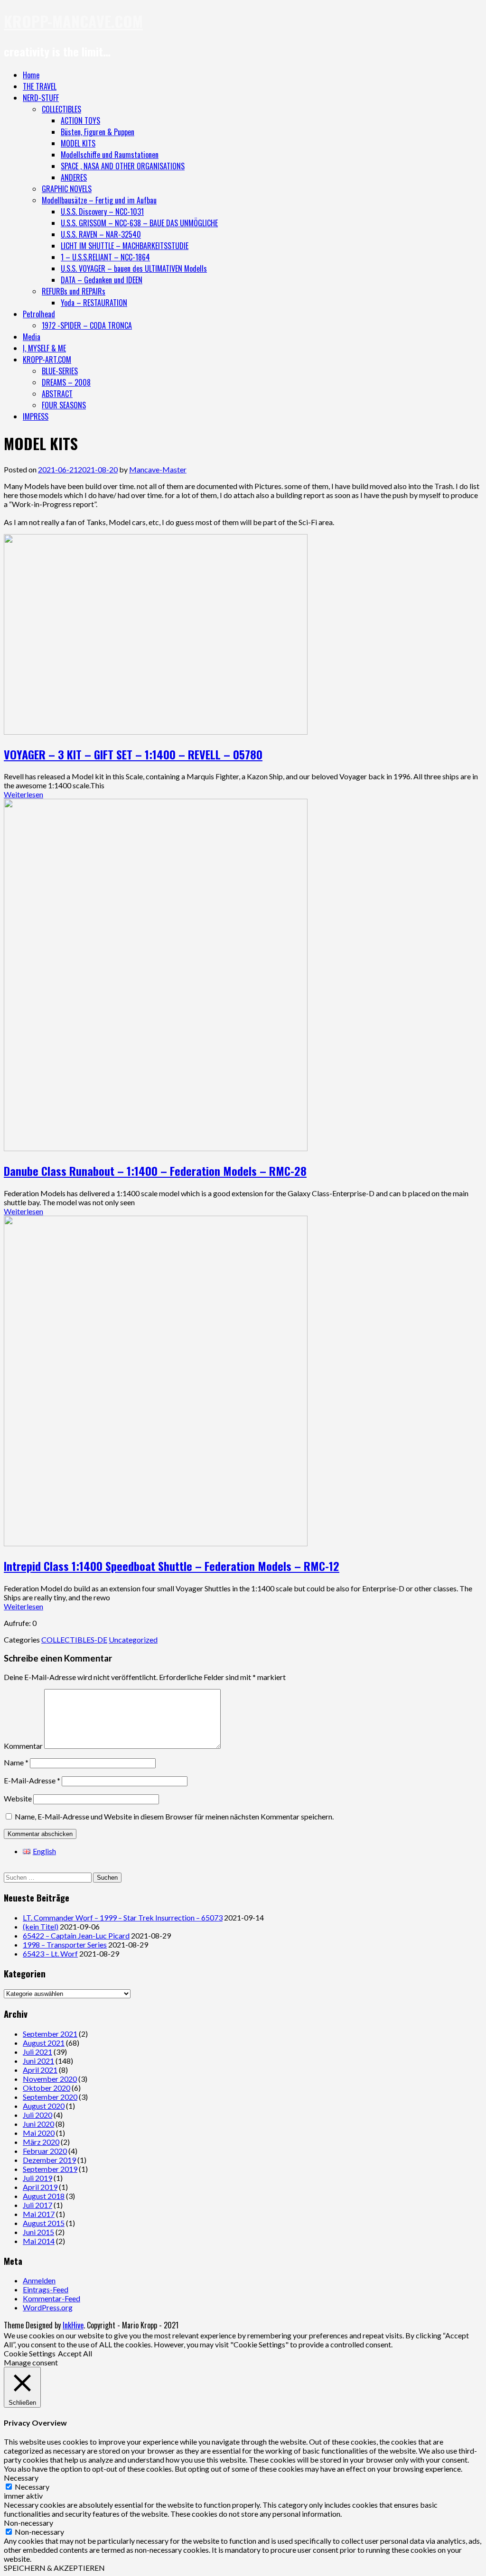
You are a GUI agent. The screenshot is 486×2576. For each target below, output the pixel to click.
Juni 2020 (38, 2124)
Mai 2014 (39, 2241)
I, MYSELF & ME (44, 348)
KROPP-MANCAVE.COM (73, 21)
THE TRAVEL (40, 86)
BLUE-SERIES (60, 371)
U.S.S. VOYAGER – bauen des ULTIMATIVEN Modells (134, 268)
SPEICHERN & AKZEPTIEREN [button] (54, 2568)
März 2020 (41, 2142)
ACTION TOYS (80, 120)
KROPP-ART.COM (47, 360)
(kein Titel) (41, 1926)
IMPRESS (36, 416)
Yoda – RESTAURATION (94, 303)
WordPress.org (48, 2307)
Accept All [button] (75, 2353)
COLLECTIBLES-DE (74, 1639)
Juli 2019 (37, 2178)
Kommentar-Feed (51, 2298)
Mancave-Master (158, 469)
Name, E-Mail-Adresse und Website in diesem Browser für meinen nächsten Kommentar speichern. (174, 1816)
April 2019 (40, 2187)
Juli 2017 (37, 2205)
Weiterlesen (23, 794)
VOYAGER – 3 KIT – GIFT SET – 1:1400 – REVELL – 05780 (133, 754)
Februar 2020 (45, 2151)
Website (18, 1798)
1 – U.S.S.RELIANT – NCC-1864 (105, 257)
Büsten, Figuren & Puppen (98, 132)
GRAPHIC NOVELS (67, 189)
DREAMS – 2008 (66, 382)
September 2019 (50, 2169)
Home (31, 75)
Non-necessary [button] (28, 2523)
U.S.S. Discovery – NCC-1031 (102, 212)
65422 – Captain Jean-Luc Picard (76, 1935)
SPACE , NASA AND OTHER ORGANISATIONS (123, 166)
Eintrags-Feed (46, 2289)
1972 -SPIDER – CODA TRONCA (87, 325)
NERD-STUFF (41, 98)
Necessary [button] (21, 2478)
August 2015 (44, 2223)
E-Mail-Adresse (32, 1780)
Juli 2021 (37, 2052)
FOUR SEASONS (64, 405)
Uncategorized (133, 1639)
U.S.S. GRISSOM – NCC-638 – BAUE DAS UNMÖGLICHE (139, 223)
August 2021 (44, 2043)
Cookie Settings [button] (30, 2353)
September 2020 (50, 2097)
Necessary (32, 2487)
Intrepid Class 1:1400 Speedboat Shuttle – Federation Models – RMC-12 (172, 1566)
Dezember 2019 (49, 2160)
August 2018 (44, 2196)
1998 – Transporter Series (65, 1944)
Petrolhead (39, 314)
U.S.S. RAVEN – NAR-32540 (101, 234)
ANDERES (74, 177)
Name (16, 1762)
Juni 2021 (38, 2061)
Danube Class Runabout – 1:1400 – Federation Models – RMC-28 (155, 1171)
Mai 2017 (39, 2214)
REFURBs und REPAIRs (74, 291)
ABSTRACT (57, 394)
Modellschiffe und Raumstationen (110, 155)
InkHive (73, 2325)
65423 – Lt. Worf (50, 1953)
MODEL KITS (78, 143)
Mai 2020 (39, 2133)
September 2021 (50, 2034)
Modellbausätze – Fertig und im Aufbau (99, 200)
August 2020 (44, 2106)
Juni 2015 (38, 2232)
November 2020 (50, 2079)
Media (32, 337)
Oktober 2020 (47, 2088)
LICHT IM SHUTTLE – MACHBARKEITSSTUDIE (125, 246)
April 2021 (40, 2070)
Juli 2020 (37, 2115)
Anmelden (39, 2280)
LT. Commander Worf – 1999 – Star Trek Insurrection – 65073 (123, 1917)
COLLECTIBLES (61, 109)
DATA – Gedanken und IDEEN (102, 280)
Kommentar (23, 1746)
